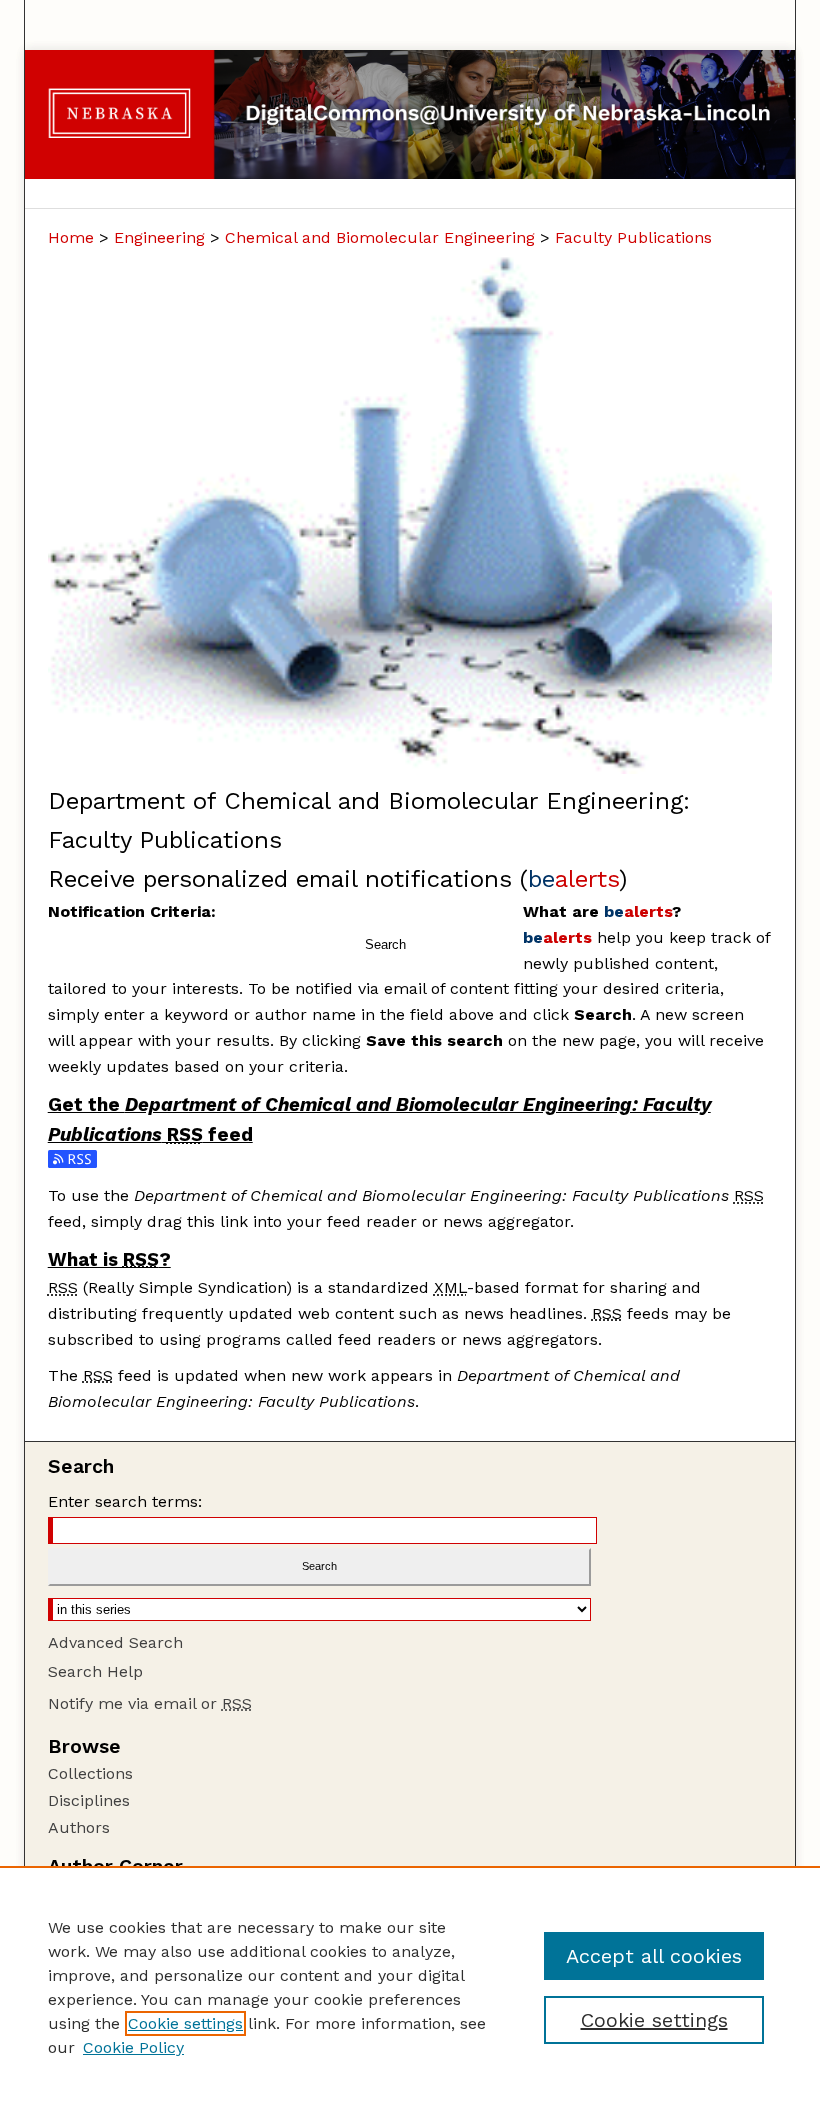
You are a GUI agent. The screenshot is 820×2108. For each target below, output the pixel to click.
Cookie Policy (133, 2047)
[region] (410, 1987)
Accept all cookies (654, 1956)
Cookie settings (185, 2023)
